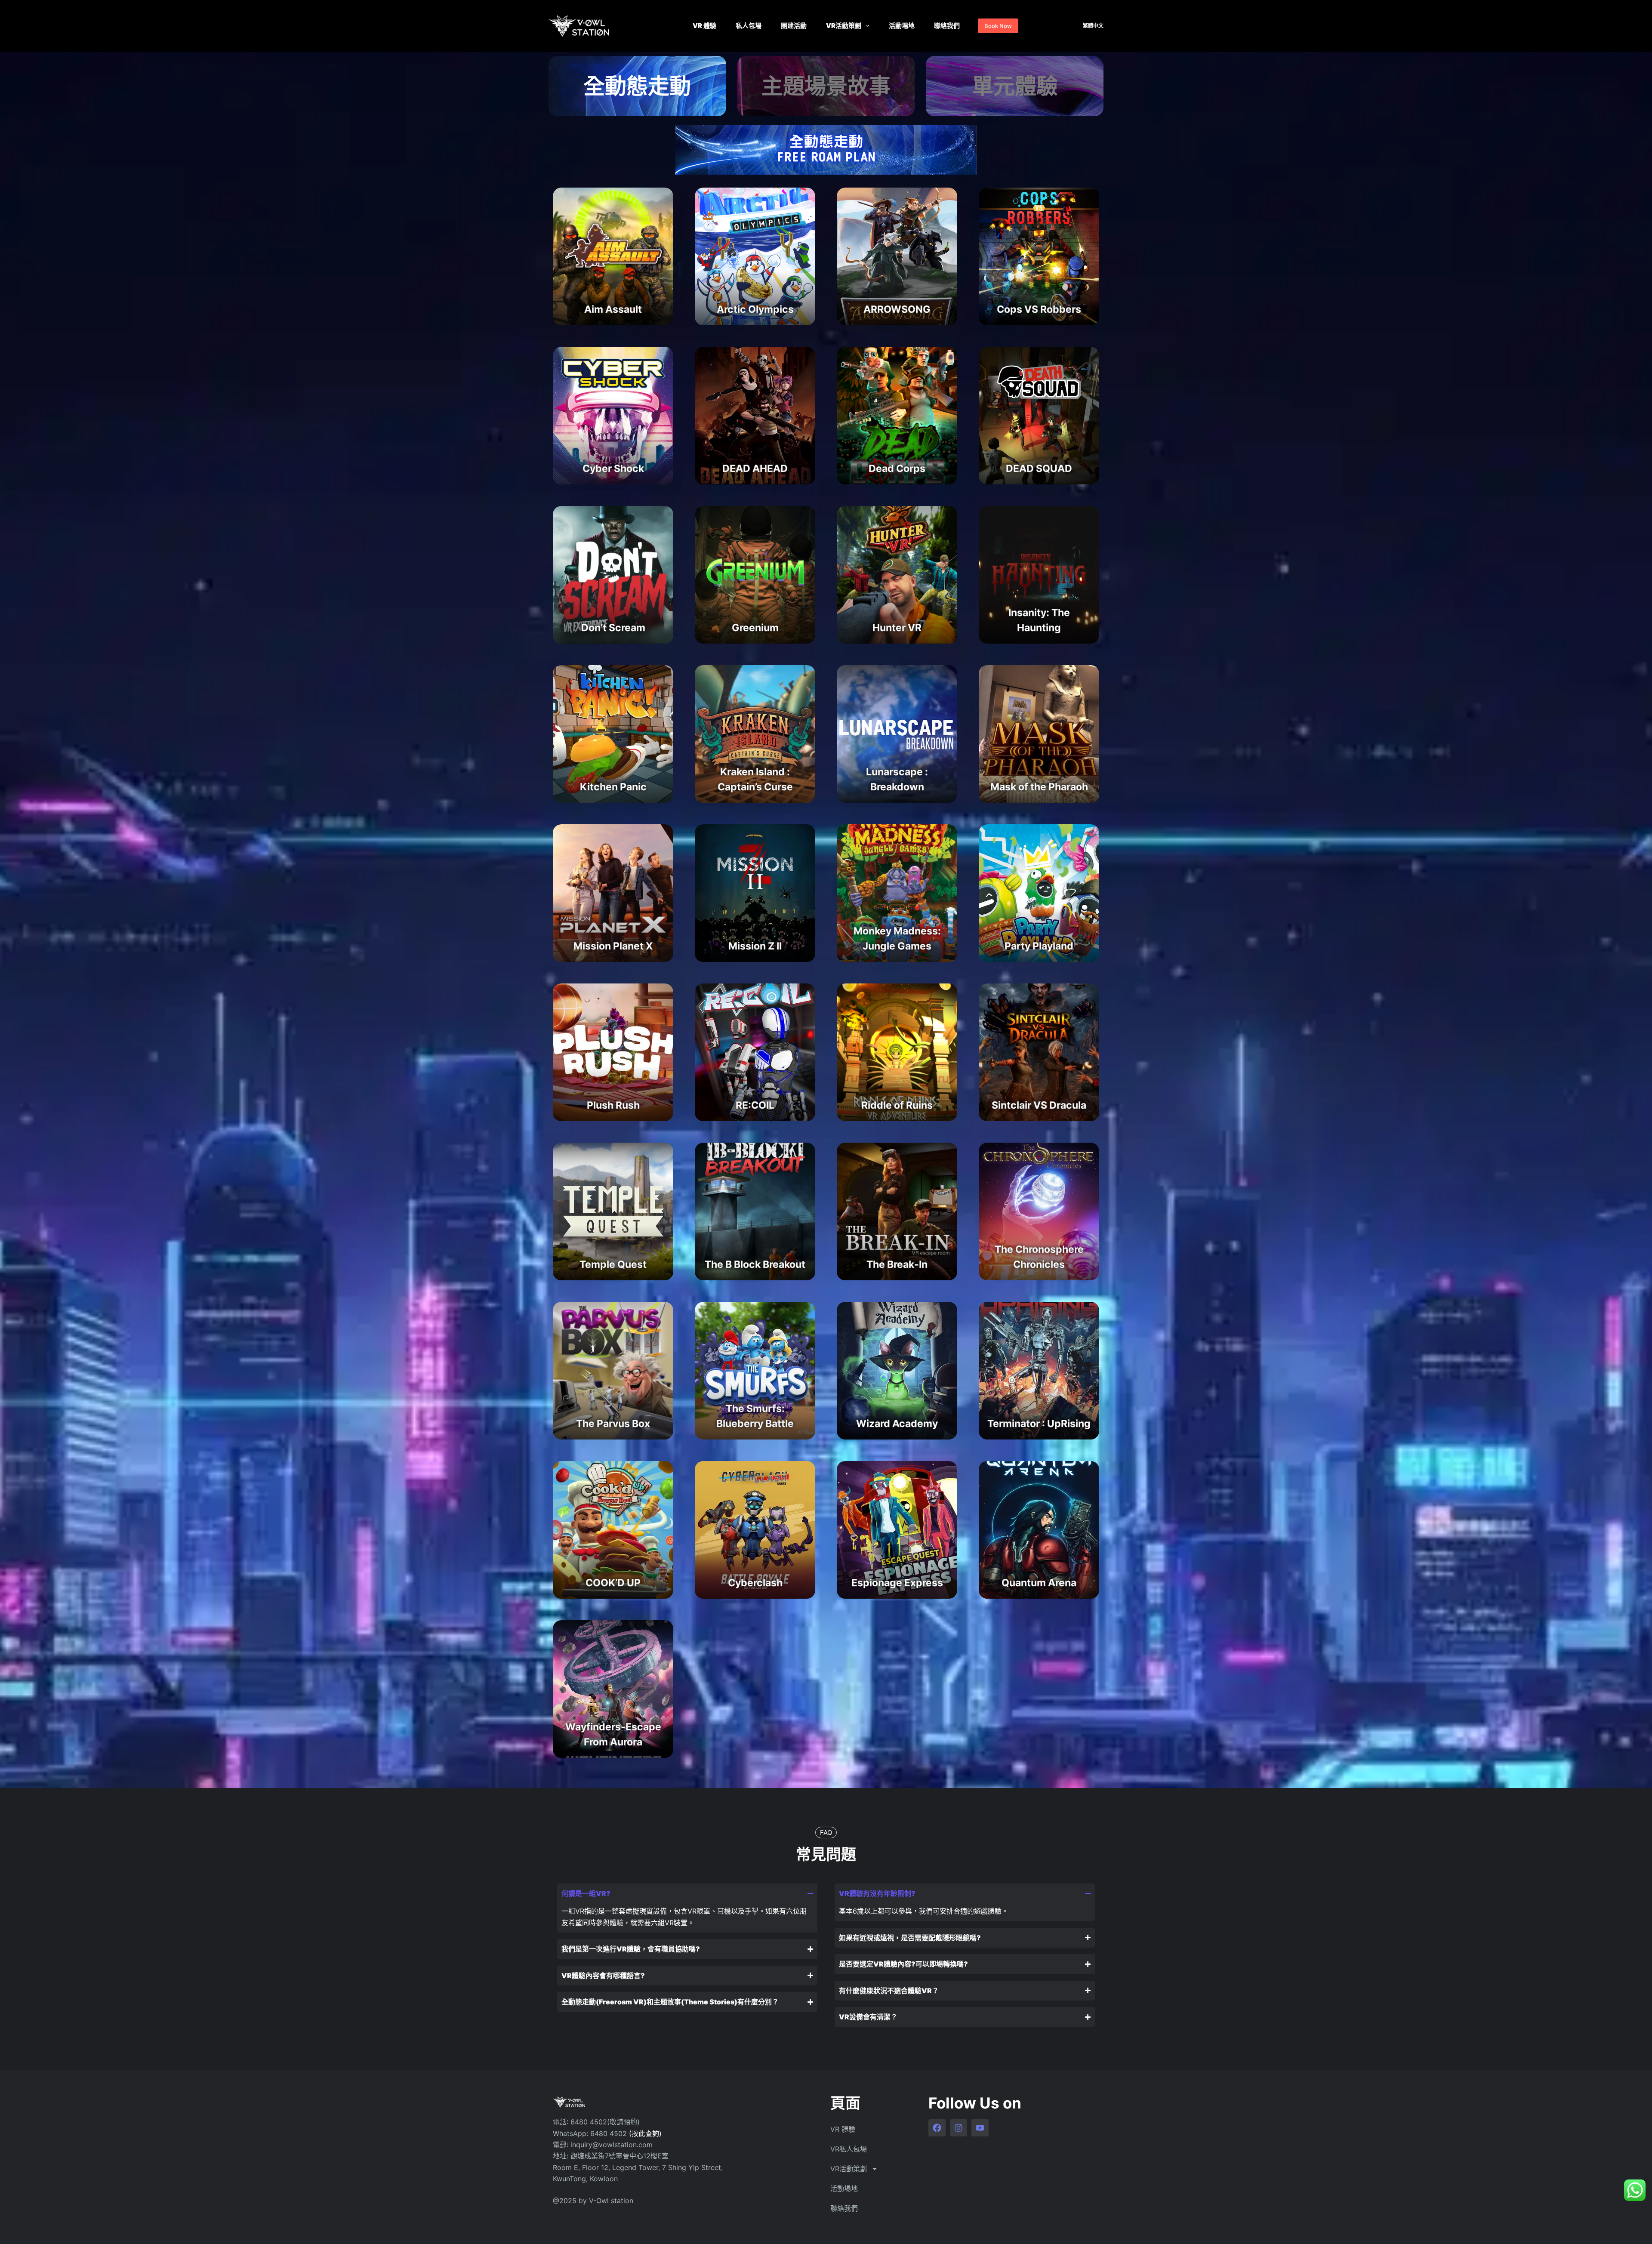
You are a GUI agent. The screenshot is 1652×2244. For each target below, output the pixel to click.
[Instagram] (959, 2128)
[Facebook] (937, 2128)
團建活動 (794, 26)
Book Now (998, 26)
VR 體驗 (704, 26)
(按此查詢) (645, 2133)
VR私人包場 (849, 2149)
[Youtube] (980, 2128)
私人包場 (749, 26)
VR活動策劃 (844, 26)
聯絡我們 (947, 26)
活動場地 (902, 26)
